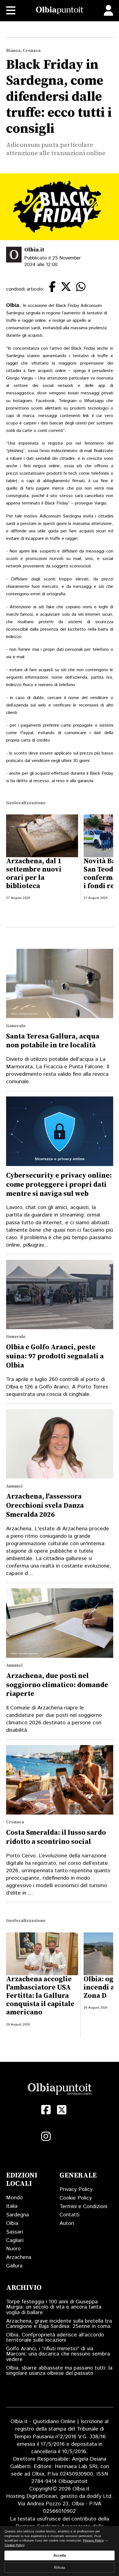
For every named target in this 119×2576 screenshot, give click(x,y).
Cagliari (15, 2241)
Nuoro (13, 2249)
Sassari (15, 2232)
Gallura (14, 2266)
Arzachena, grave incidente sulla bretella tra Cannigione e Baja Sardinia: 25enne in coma (59, 2324)
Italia (12, 2206)
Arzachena (19, 2257)
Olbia (12, 2223)
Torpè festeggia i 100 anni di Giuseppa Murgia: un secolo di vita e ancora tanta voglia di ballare (54, 2307)
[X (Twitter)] (62, 2110)
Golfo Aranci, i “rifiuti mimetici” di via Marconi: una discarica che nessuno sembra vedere (58, 2354)
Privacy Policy (76, 2189)
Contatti (69, 2215)
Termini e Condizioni (83, 2207)
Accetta (60, 2555)
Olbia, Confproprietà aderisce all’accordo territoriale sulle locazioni (55, 2338)
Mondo (14, 2198)
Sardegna (17, 2215)
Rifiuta (59, 2568)
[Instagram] (46, 2137)
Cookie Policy (76, 2198)
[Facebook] (46, 2110)
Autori (67, 2223)
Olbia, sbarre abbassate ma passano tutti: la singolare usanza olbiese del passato (59, 2371)
